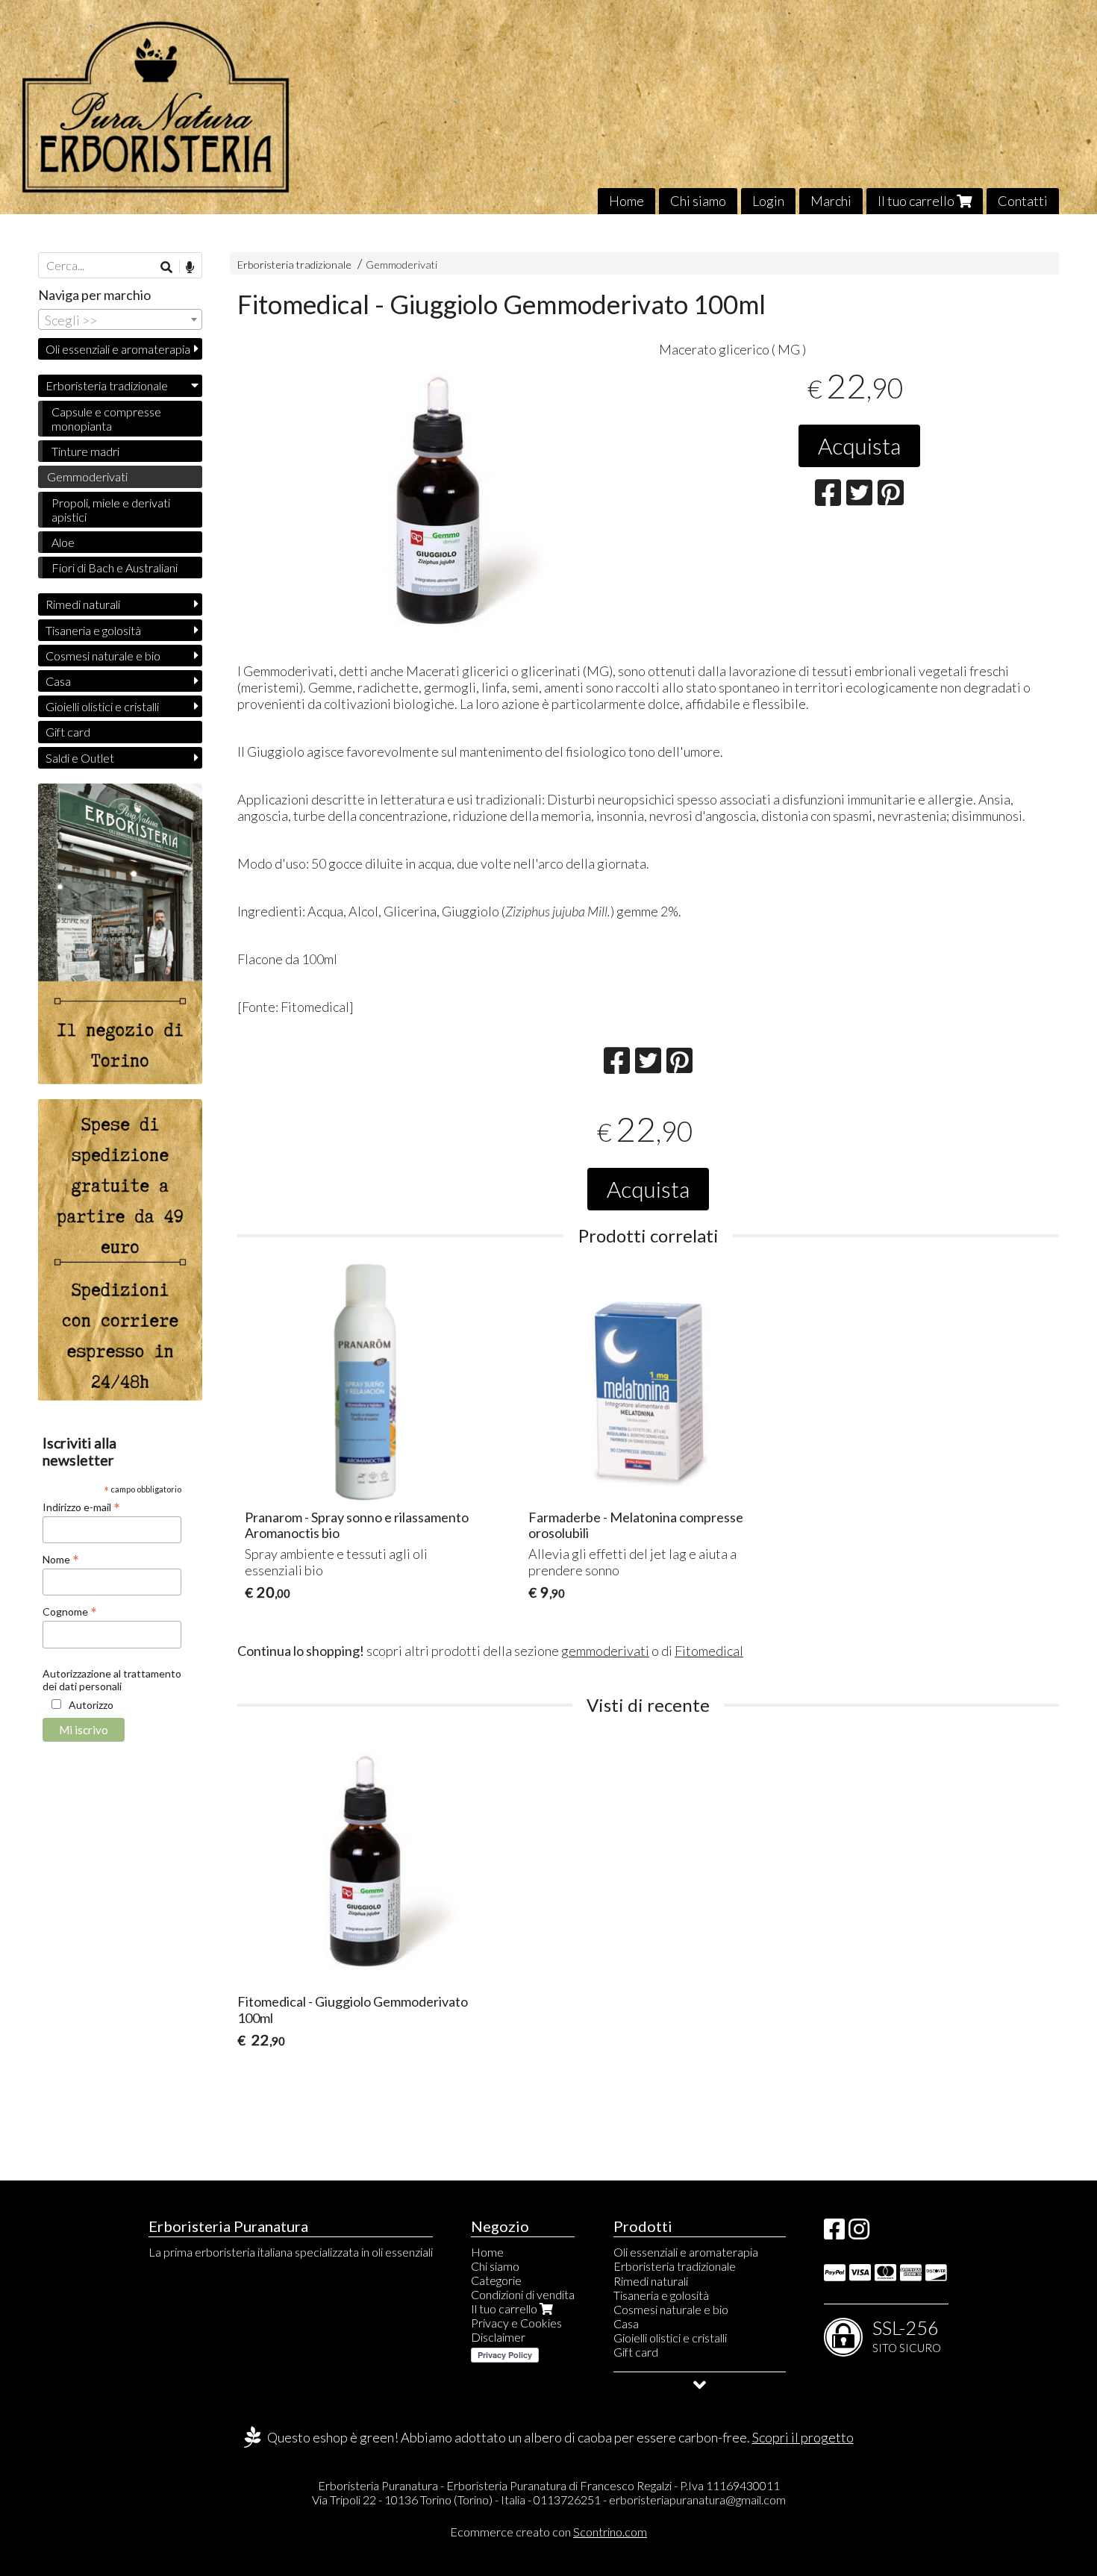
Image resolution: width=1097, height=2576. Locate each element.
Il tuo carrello (917, 201)
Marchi (831, 201)
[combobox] (120, 319)
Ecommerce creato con (548, 2532)
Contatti (1023, 201)
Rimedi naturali (83, 604)
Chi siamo (698, 201)
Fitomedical (709, 1651)
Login (768, 201)
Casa (58, 681)
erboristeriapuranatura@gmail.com (697, 2500)
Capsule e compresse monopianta (106, 419)
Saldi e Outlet (80, 758)
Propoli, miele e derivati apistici (111, 510)
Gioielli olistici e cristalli (102, 706)
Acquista (859, 446)
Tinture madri (85, 451)
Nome (61, 1559)
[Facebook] (834, 2233)
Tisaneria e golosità (93, 630)
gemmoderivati (605, 1651)
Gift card (68, 732)
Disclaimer (498, 2337)
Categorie (496, 2280)
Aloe (63, 542)
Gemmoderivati (401, 265)
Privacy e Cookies (516, 2323)
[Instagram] (859, 2233)
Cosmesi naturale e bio (103, 656)
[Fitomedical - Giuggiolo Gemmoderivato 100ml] (438, 498)
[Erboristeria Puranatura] (548, 107)
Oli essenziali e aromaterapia (118, 349)
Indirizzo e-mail (81, 1507)
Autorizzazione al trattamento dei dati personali (112, 1680)
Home (626, 201)
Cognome (70, 1611)
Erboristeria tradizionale (294, 265)
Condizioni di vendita (523, 2294)
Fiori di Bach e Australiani (115, 568)
